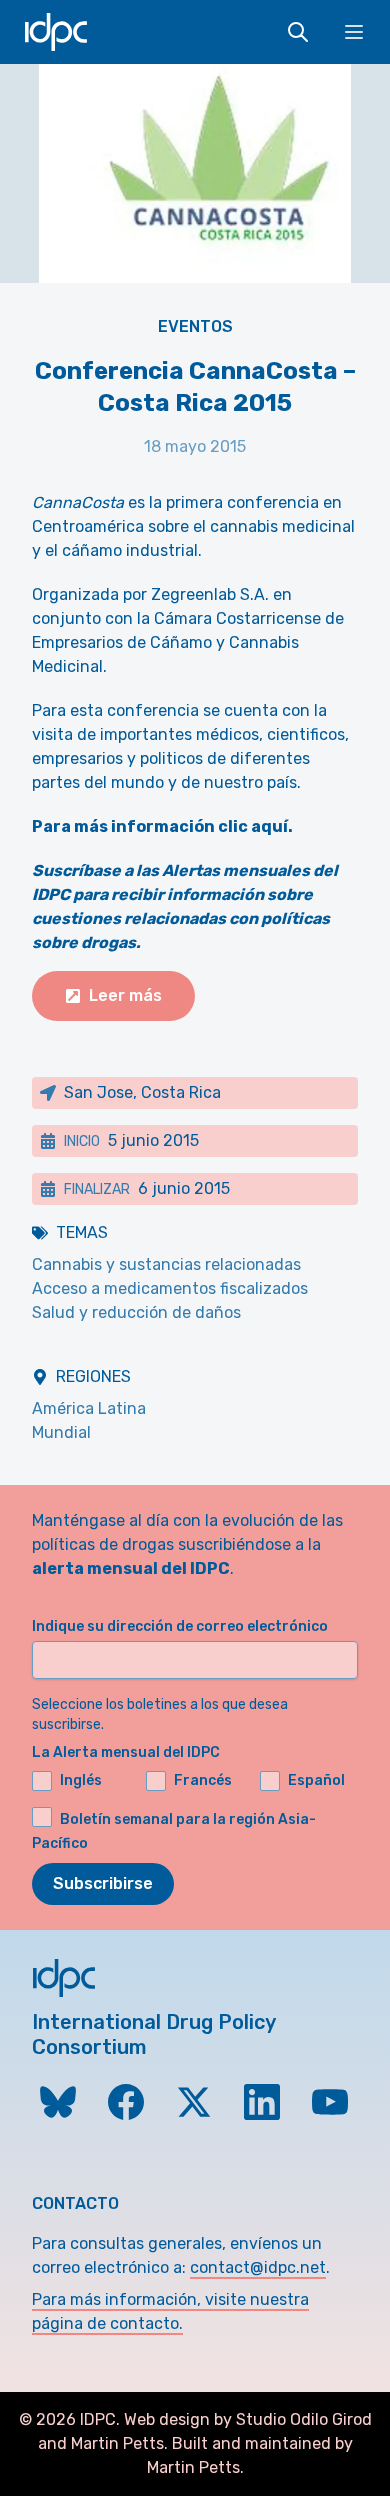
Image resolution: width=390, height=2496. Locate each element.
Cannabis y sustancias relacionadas (166, 1264)
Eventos (195, 326)
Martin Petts (117, 2443)
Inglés (81, 1780)
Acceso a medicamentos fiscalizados (170, 1288)
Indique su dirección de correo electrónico (180, 1626)
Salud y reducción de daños (136, 1312)
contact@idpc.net (258, 2267)
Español (316, 1780)
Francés (203, 1780)
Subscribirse (103, 1883)
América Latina (89, 1408)
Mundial (61, 1432)
